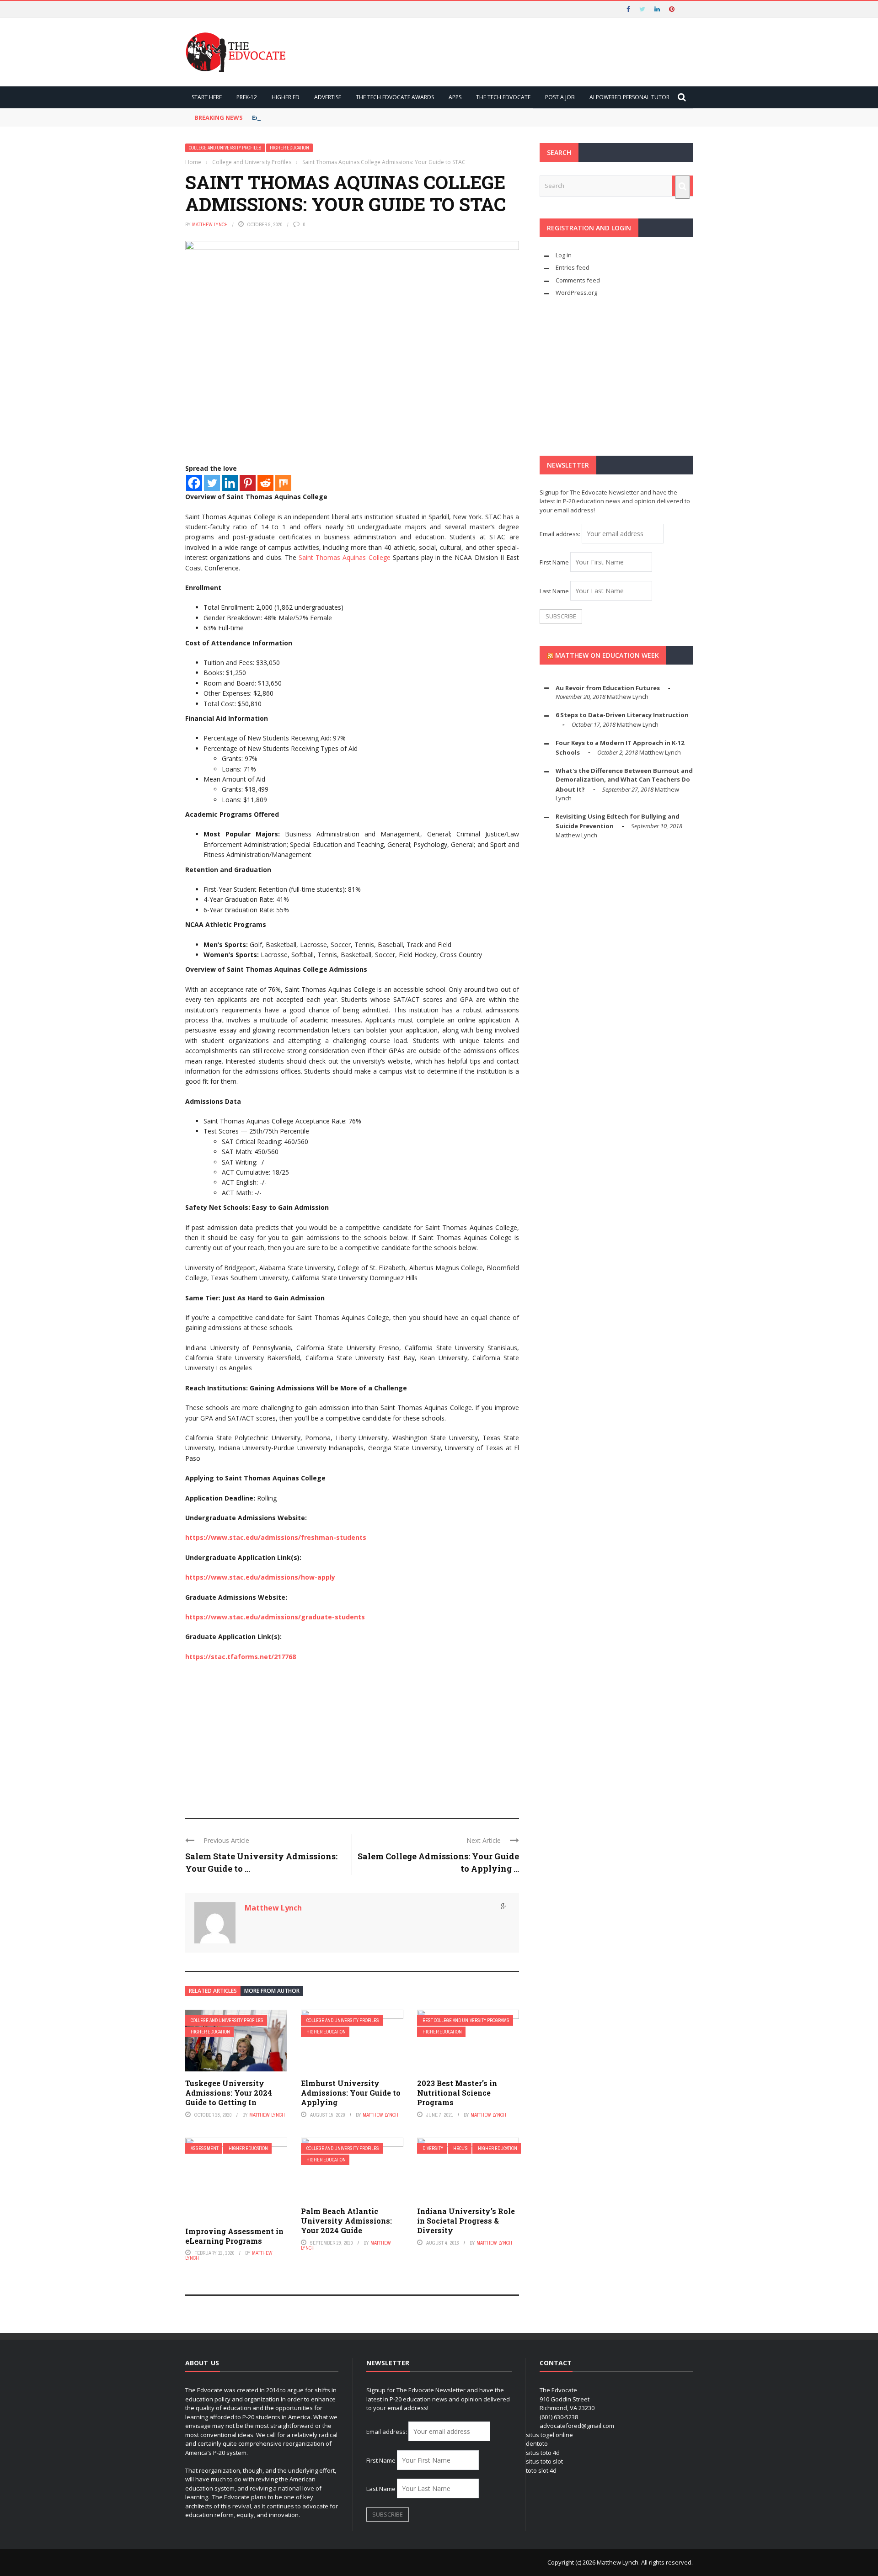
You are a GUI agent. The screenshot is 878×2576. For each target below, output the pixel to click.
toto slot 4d (541, 2470)
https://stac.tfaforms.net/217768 (241, 1657)
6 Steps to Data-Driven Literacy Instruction (622, 715)
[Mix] (283, 483)
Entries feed (573, 267)
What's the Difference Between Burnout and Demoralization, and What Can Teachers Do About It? (624, 780)
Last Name (554, 591)
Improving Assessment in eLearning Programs (234, 2236)
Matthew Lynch (210, 224)
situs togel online (549, 2435)
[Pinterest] (248, 483)
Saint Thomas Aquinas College (345, 557)
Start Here (207, 97)
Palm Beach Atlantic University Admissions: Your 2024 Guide (346, 2221)
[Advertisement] (352, 1735)
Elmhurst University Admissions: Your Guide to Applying (351, 2093)
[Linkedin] (230, 483)
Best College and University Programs (466, 2020)
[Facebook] (194, 483)
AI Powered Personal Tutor (629, 97)
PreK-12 (247, 97)
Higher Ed (286, 97)
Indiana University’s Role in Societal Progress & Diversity (466, 2221)
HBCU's (460, 2148)
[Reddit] (265, 483)
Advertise (328, 97)
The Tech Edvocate (503, 97)
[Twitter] (212, 483)
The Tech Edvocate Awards (395, 97)
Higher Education (289, 148)
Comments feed (578, 280)
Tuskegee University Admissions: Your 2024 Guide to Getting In (229, 2093)
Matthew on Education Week (607, 655)
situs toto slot (544, 2461)
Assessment (205, 2148)
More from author (272, 1991)
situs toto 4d (543, 2453)
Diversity (433, 2148)
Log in (564, 255)
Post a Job (560, 97)
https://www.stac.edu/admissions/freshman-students (276, 1537)
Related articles (213, 1991)
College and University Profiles (225, 148)
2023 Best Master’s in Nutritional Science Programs (457, 2093)
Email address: (561, 534)
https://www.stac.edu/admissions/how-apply (260, 1577)
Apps (455, 97)
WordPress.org (576, 293)
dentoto (537, 2443)
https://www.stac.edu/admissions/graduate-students (275, 1617)
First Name (554, 562)
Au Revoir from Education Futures (608, 688)
